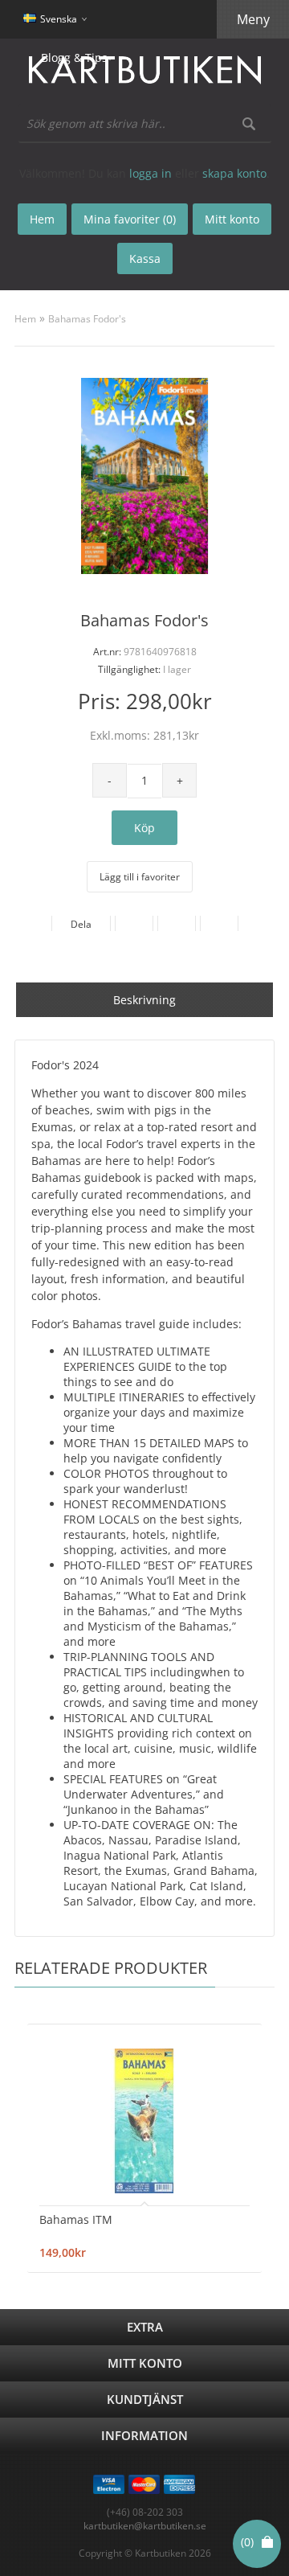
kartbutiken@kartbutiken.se (145, 2526)
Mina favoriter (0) (130, 219)
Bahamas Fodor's (87, 319)
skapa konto (234, 173)
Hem (25, 319)
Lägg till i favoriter (140, 877)
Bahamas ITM (76, 2219)
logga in (151, 173)
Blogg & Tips (74, 57)
